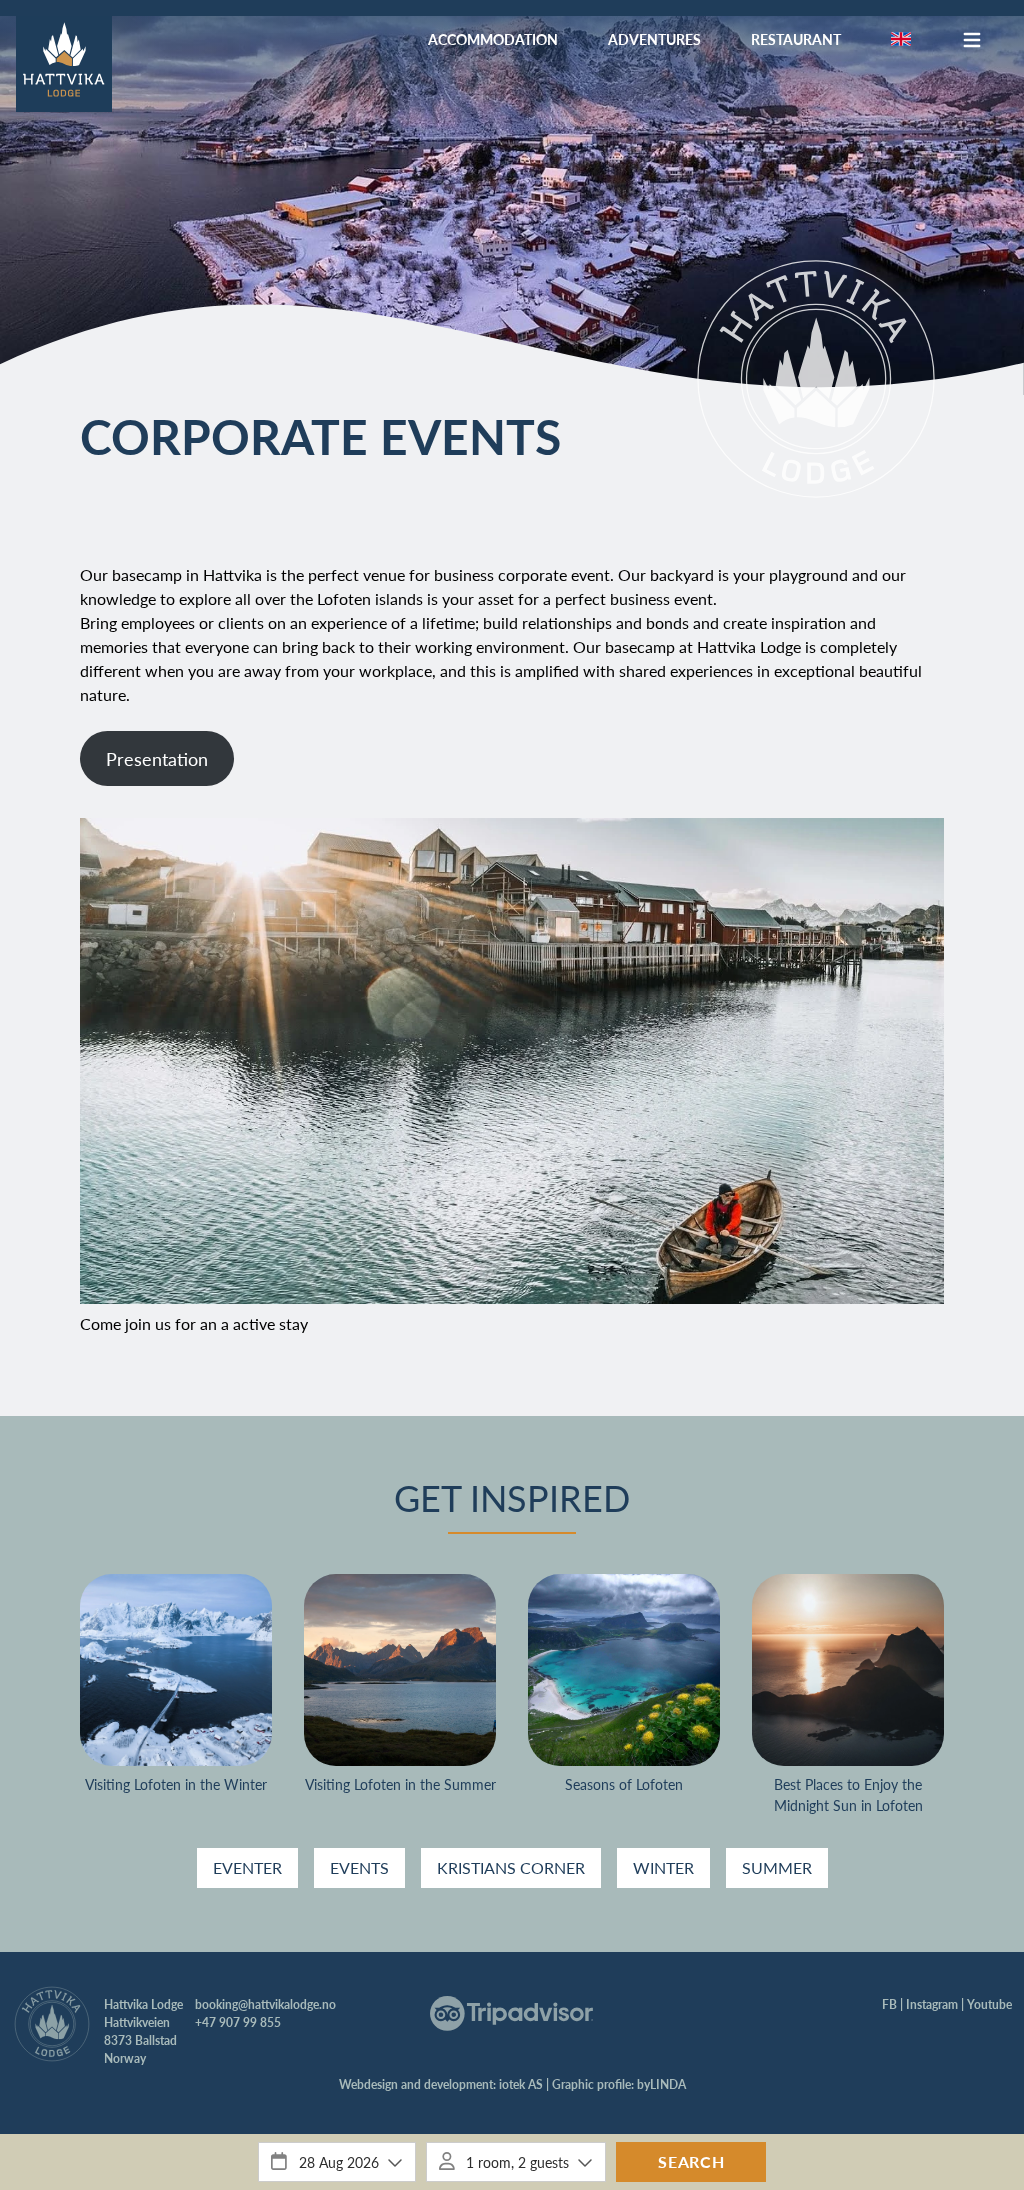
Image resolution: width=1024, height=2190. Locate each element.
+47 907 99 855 (238, 2022)
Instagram (932, 2004)
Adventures (654, 39)
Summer (777, 1867)
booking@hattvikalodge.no (265, 2004)
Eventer (247, 1867)
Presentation (157, 758)
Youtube (989, 2004)
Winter (663, 1867)
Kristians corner (511, 1867)
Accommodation (493, 39)
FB (889, 2004)
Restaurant (796, 39)
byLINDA (661, 2084)
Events (359, 1867)
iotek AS (521, 2084)
